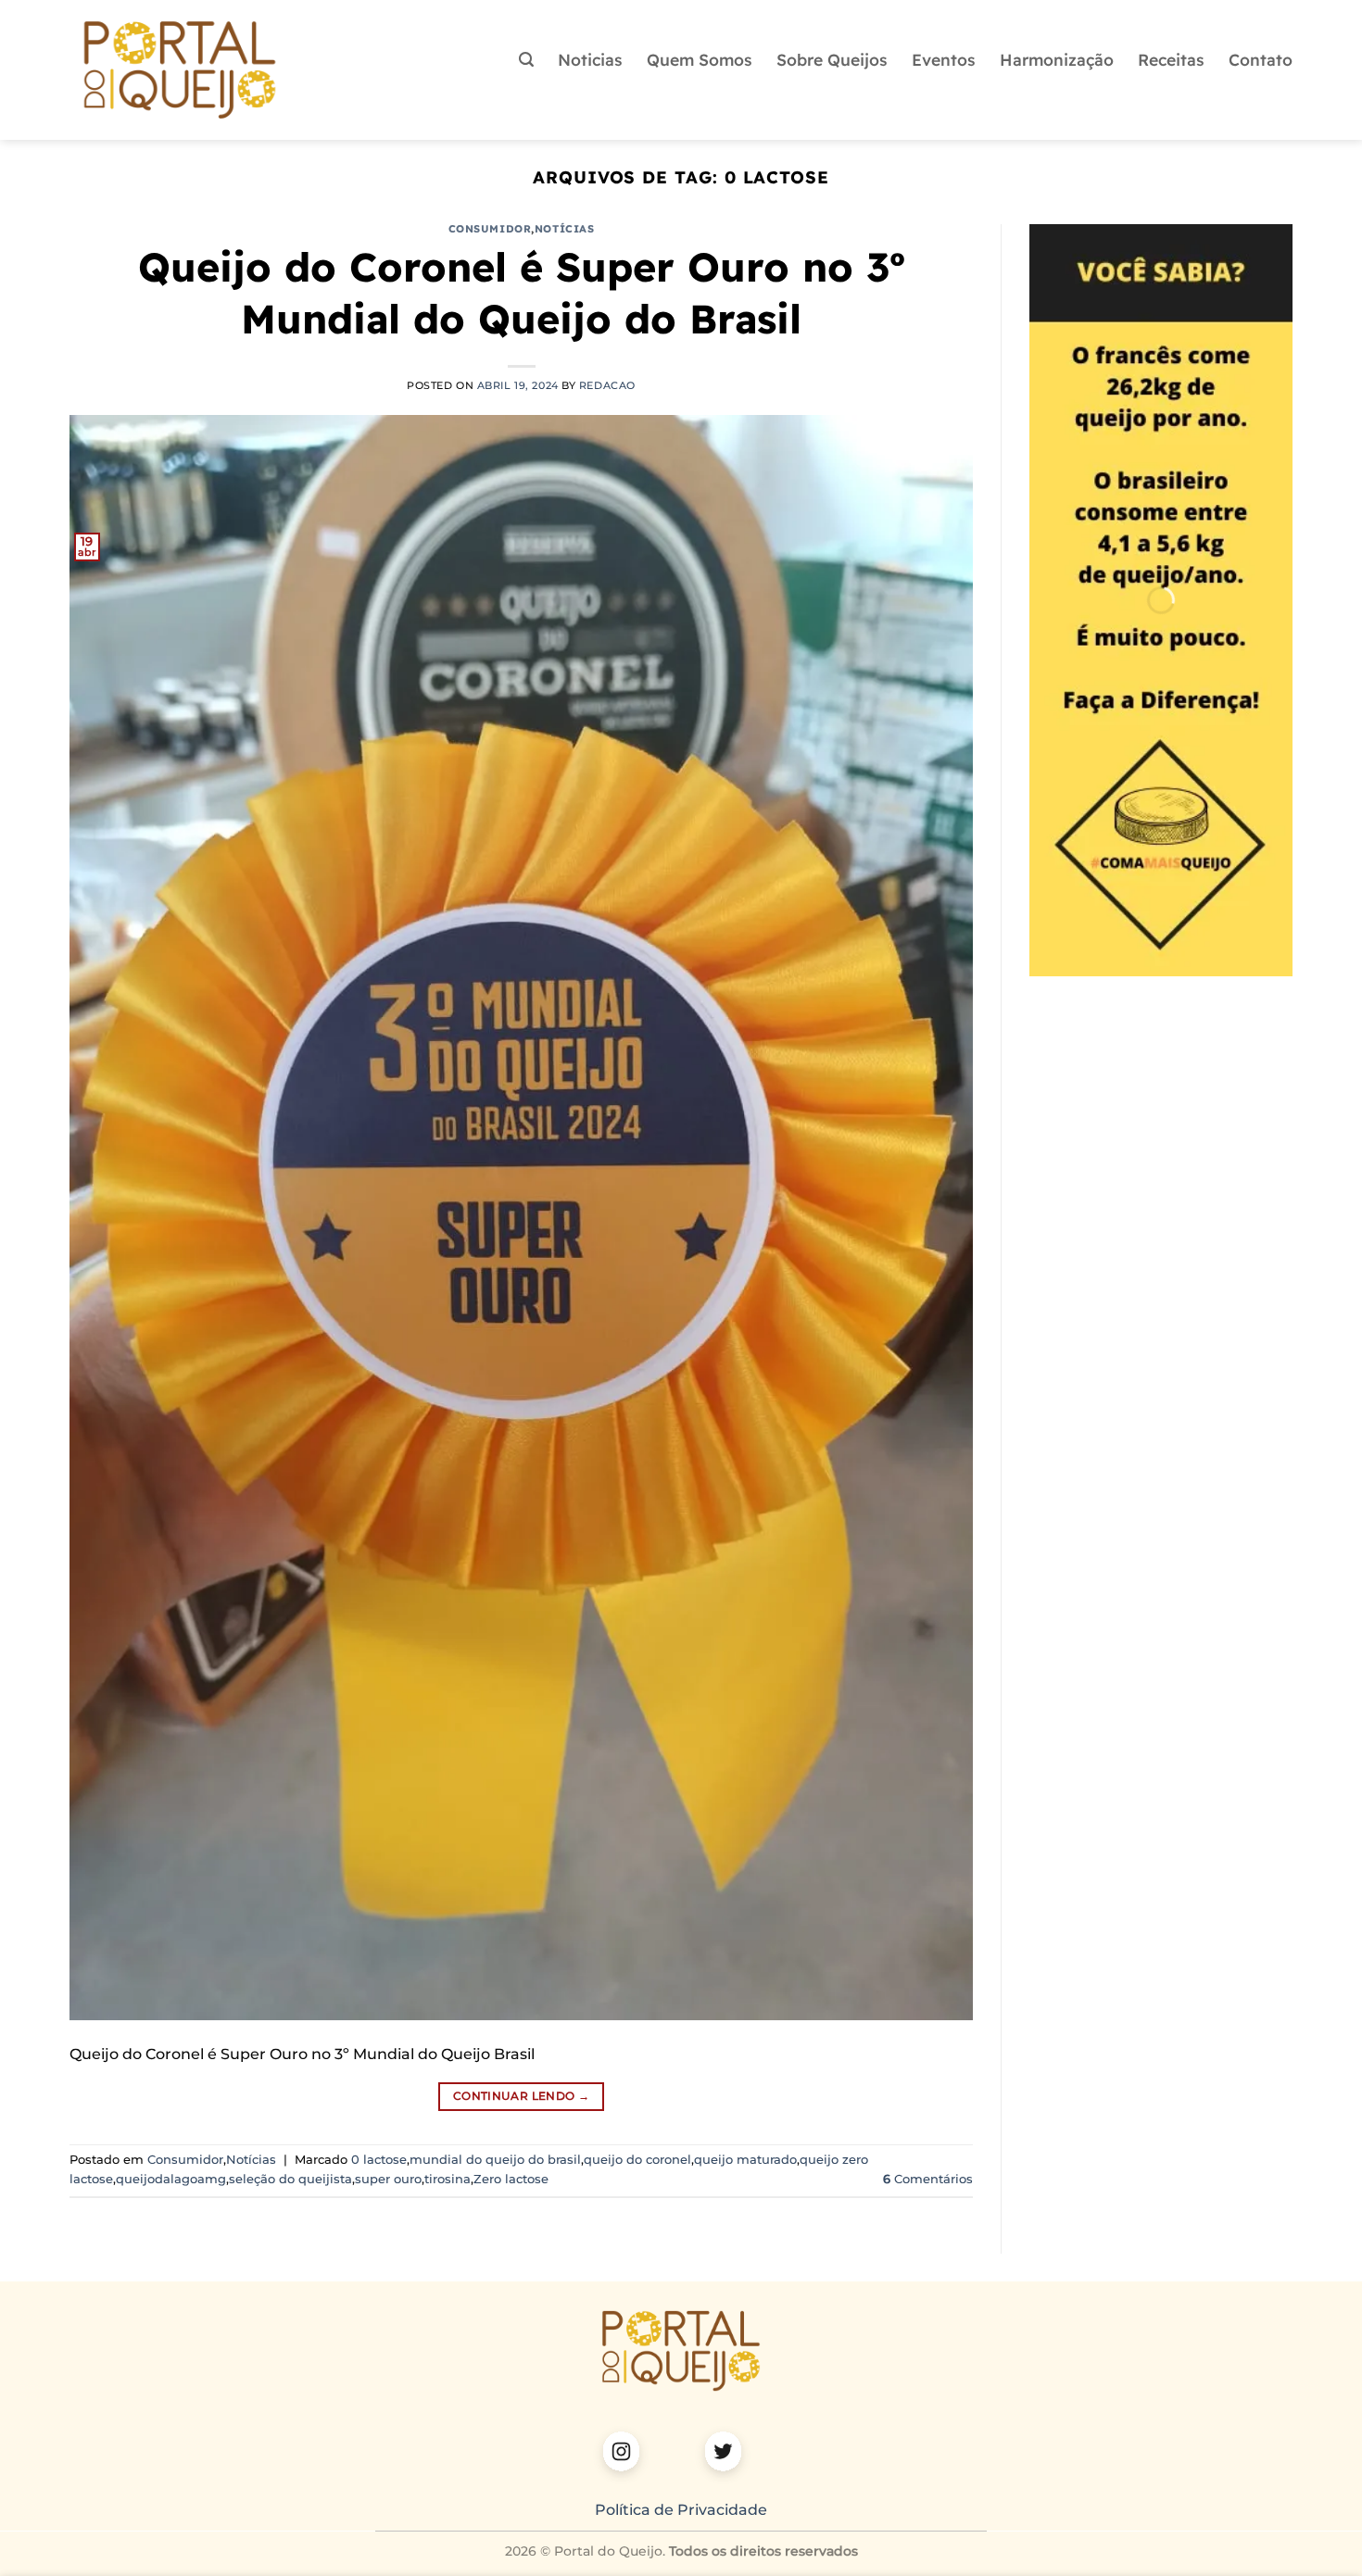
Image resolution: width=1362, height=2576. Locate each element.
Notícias (564, 229)
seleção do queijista (290, 2179)
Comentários (928, 2179)
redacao (607, 385)
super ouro (388, 2179)
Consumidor (490, 229)
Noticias (590, 59)
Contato (1261, 59)
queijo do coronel (637, 2160)
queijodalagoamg (171, 2179)
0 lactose (379, 2160)
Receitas (1171, 59)
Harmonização (1057, 59)
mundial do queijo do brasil (495, 2160)
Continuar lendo (521, 2096)
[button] (526, 60)
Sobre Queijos (832, 59)
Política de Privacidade (681, 2510)
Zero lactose (511, 2179)
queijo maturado (745, 2160)
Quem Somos (700, 59)
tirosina (448, 2179)
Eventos (944, 59)
